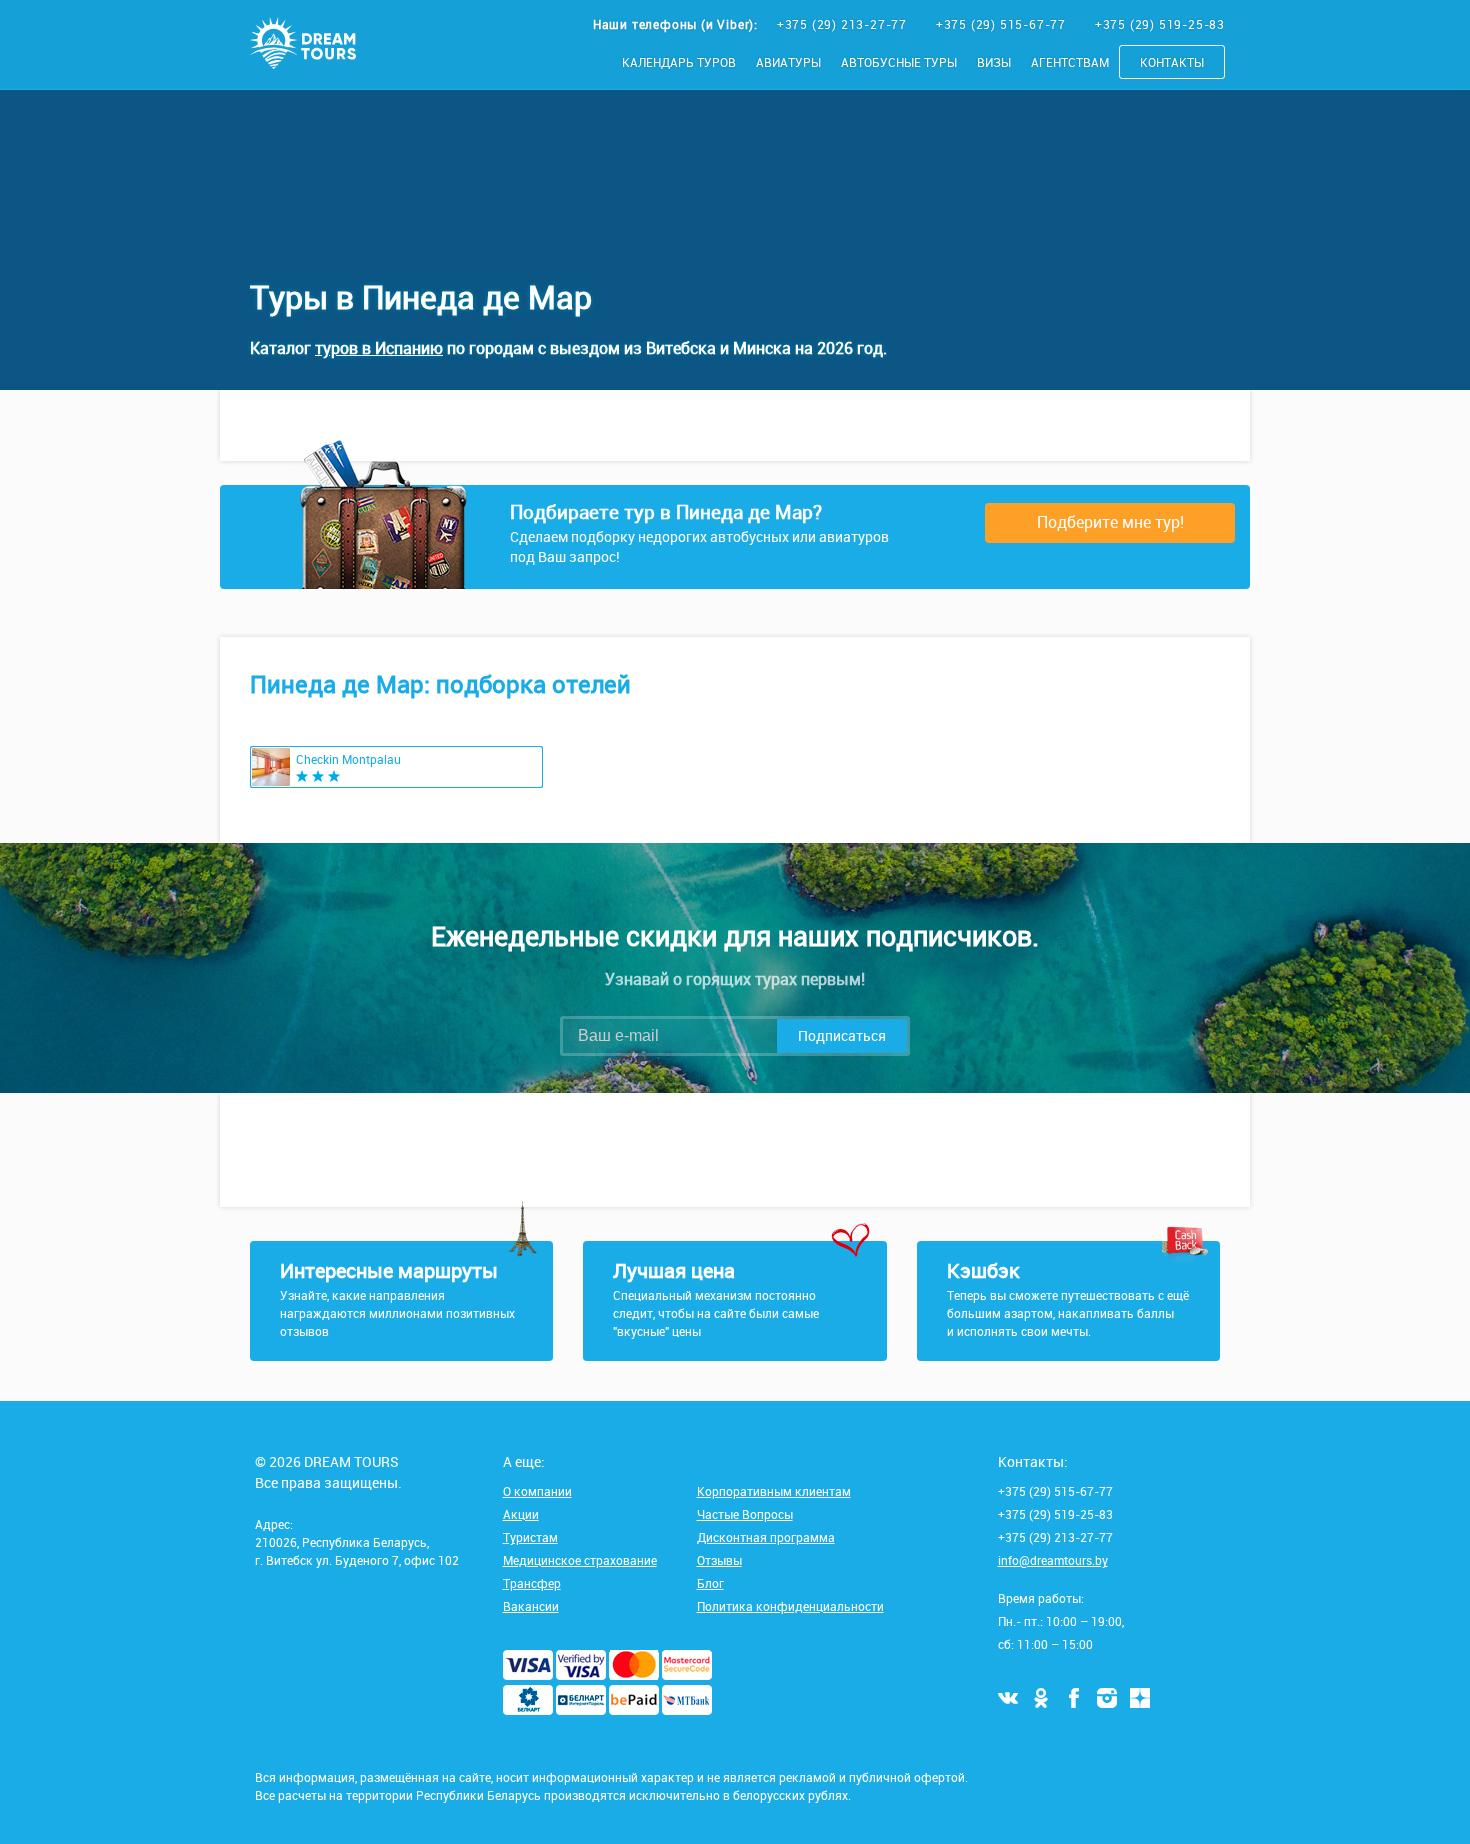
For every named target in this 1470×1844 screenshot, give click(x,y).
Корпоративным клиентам (774, 1491)
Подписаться (842, 1035)
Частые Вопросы (745, 1514)
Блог (710, 1583)
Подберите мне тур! (1110, 522)
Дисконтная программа (766, 1537)
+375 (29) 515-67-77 (1003, 24)
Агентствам (1070, 62)
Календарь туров (679, 62)
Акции (521, 1514)
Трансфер (532, 1583)
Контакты (1172, 62)
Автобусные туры (899, 62)
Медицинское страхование (580, 1560)
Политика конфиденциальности (790, 1606)
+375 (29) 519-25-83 (1160, 24)
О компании (537, 1491)
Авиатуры (788, 62)
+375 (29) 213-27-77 (844, 24)
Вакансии (531, 1606)
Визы (994, 62)
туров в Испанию (379, 348)
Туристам (530, 1537)
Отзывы (719, 1560)
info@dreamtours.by (1053, 1560)
